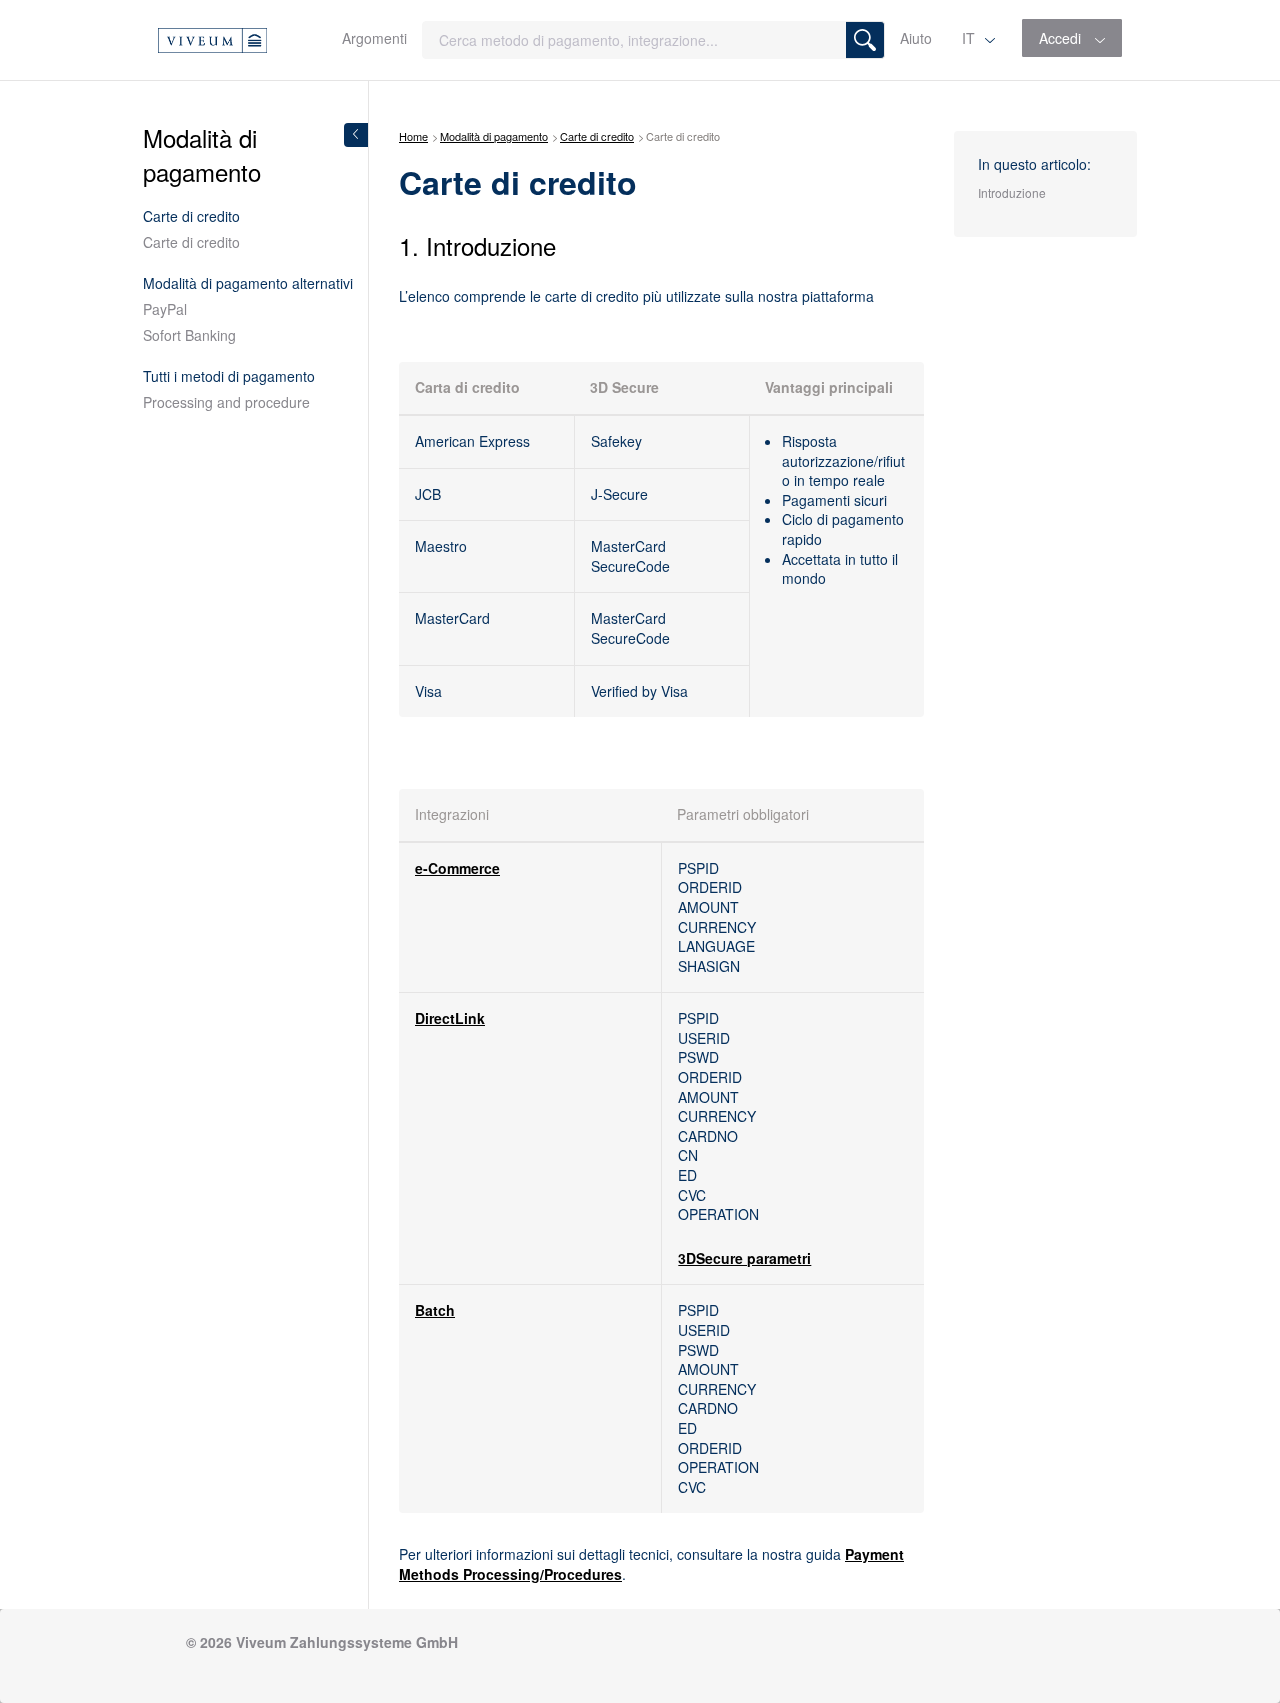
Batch (435, 1310)
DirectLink (450, 1018)
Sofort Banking (189, 335)
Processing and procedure (226, 402)
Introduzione (1012, 192)
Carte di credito (191, 242)
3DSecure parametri (744, 1258)
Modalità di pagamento (494, 136)
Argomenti (374, 38)
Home (413, 136)
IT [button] (970, 38)
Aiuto (916, 38)
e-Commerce (457, 868)
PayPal (165, 309)
